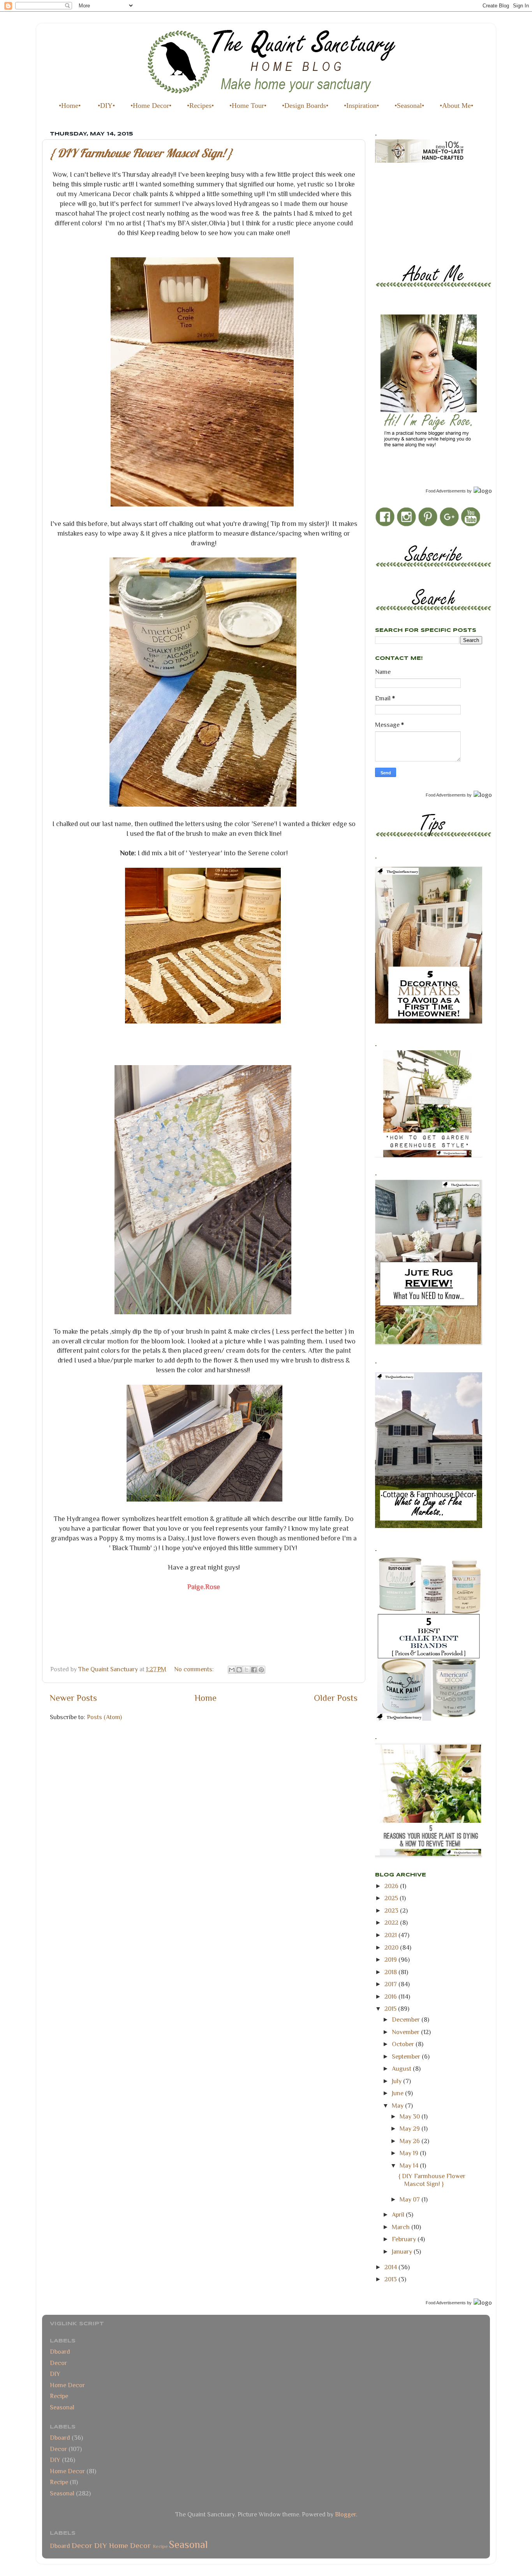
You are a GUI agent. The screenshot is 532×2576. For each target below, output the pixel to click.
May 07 (410, 2199)
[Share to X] (247, 1670)
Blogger (345, 2514)
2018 (391, 1972)
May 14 (410, 2165)
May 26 (410, 2141)
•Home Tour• (248, 106)
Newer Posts (73, 1698)
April (399, 2215)
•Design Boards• (305, 106)
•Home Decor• (151, 106)
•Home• (70, 106)
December (407, 2019)
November (406, 2032)
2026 (392, 1886)
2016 (391, 1997)
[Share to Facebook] (254, 1670)
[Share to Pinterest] (261, 1670)
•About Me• (456, 106)
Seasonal (62, 2407)
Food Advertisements (446, 491)
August (402, 2069)
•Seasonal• (409, 106)
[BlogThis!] (239, 1670)
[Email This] (232, 1670)
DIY (55, 2374)
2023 (392, 1910)
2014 (391, 2267)
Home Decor (67, 2385)
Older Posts (336, 1698)
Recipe (59, 2396)
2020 (392, 1947)
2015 (391, 2009)
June (398, 2093)
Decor (58, 2363)
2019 (391, 1960)
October (404, 2044)
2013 (391, 2279)
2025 (392, 1898)
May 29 (410, 2128)
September (407, 2056)
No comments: (195, 1669)
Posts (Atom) (104, 1717)
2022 (392, 1923)
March (402, 2227)
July (397, 2081)
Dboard (60, 2352)
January (403, 2252)
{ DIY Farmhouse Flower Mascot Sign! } (141, 153)
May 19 (410, 2153)
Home (206, 1698)
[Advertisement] (410, 206)
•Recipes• (200, 106)
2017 (391, 1984)
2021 (391, 1935)
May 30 (410, 2116)
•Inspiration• (361, 106)
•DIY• (106, 106)
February (405, 2239)
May (398, 2106)
